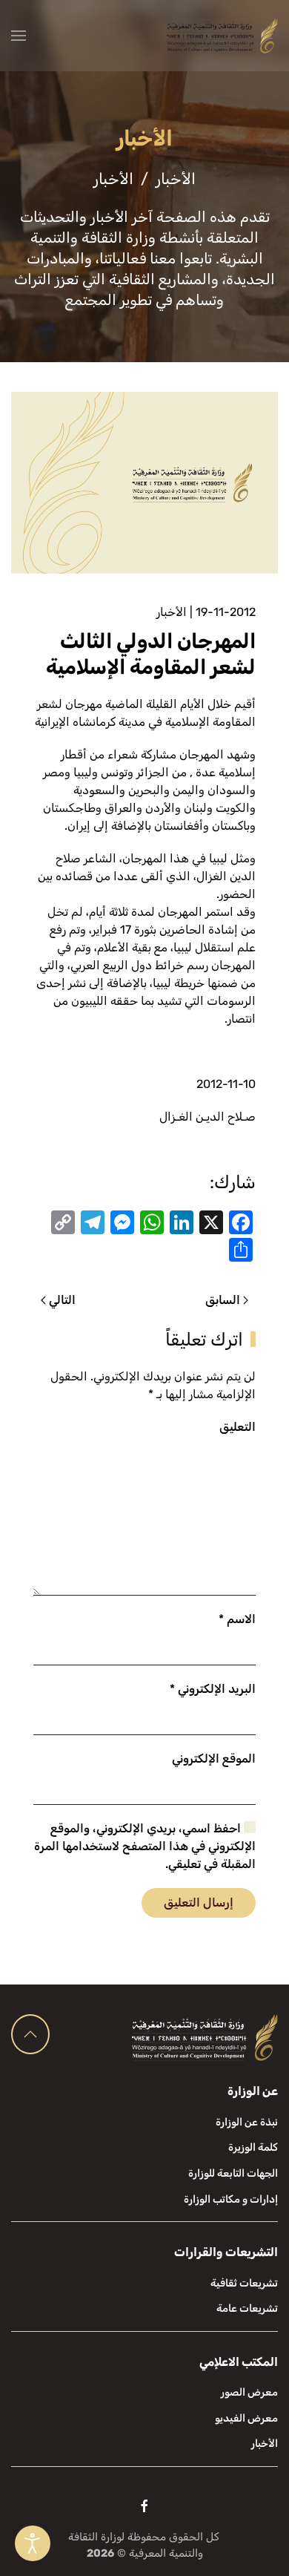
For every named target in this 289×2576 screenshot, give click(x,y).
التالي (62, 1300)
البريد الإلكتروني (213, 1689)
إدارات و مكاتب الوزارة (231, 2199)
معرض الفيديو (246, 2418)
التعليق (237, 1427)
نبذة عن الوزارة (247, 2122)
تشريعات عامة (247, 2308)
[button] (19, 36)
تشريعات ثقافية (244, 2283)
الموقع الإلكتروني (214, 1759)
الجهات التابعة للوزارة (233, 2173)
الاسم (237, 1619)
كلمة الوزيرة (253, 2147)
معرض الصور (249, 2392)
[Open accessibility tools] (33, 2543)
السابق (223, 1300)
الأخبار (172, 612)
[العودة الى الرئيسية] (222, 36)
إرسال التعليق (199, 1902)
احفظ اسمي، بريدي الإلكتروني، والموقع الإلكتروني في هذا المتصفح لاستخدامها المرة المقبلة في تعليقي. (145, 1846)
